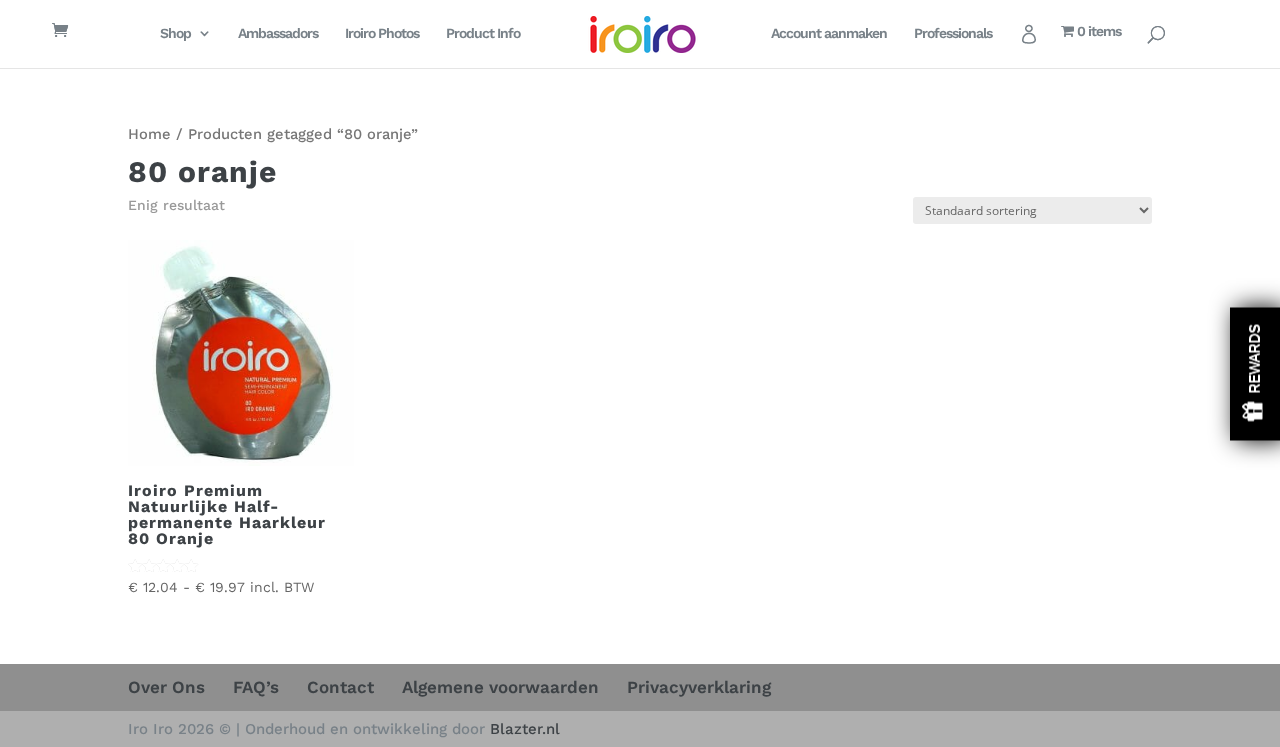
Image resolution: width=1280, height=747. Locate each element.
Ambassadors (278, 33)
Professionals (953, 33)
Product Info (483, 33)
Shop (175, 33)
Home (149, 134)
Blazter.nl (525, 729)
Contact (340, 687)
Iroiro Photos (382, 33)
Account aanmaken (829, 33)
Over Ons (166, 687)
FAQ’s (256, 687)
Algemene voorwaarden (500, 687)
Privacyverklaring (699, 687)
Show (1255, 373)
